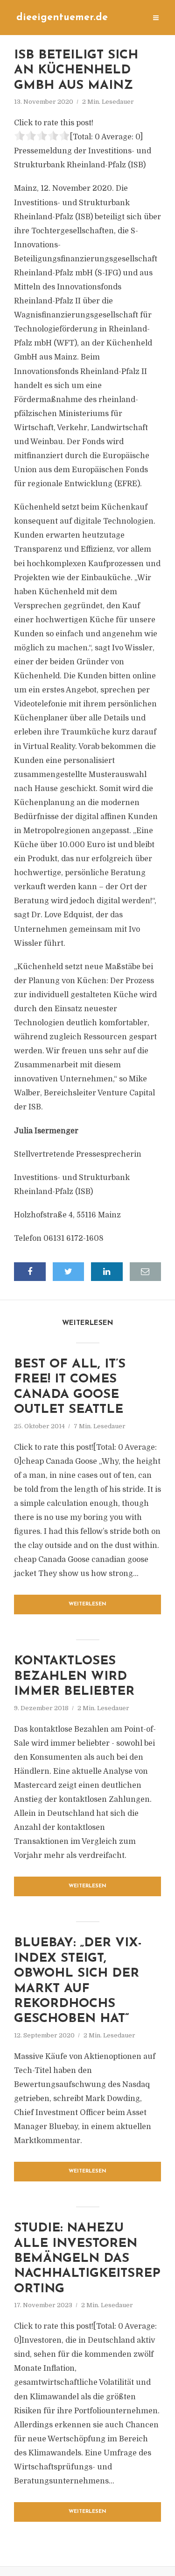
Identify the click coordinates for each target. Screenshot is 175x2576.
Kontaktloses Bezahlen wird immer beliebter (74, 1677)
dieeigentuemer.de (62, 18)
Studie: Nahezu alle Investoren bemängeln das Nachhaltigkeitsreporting (87, 2259)
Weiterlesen (87, 1604)
